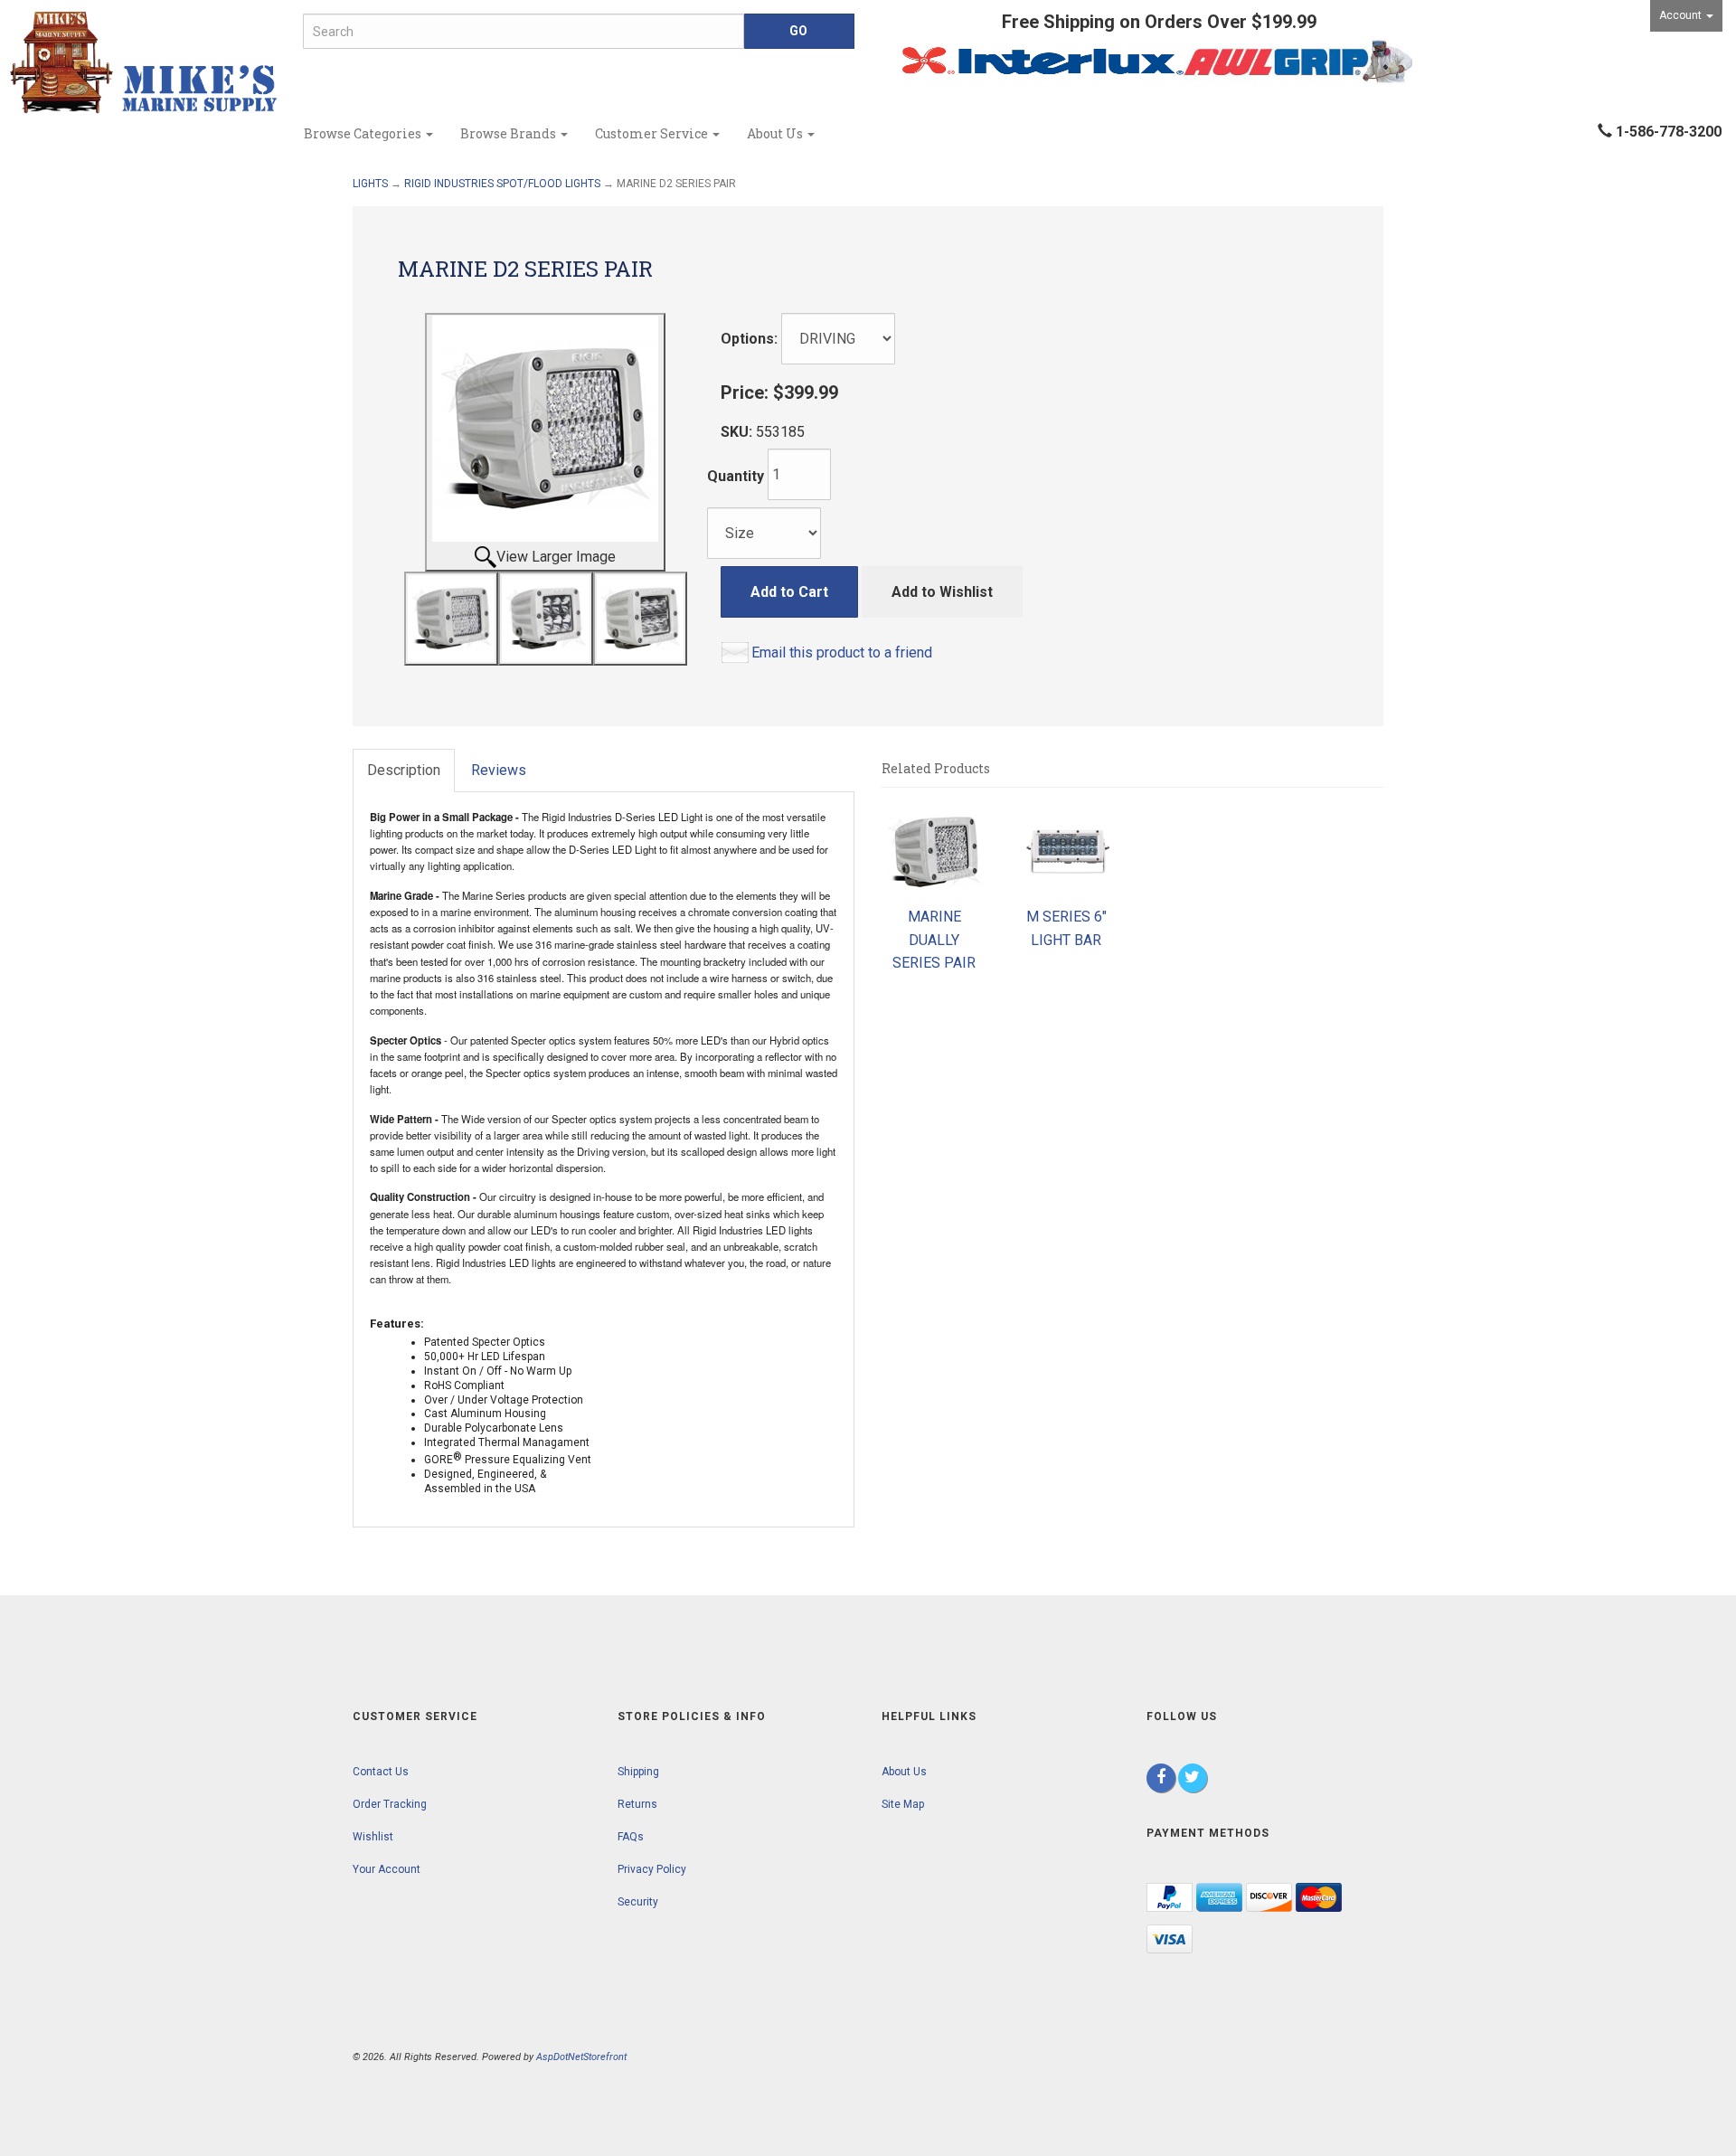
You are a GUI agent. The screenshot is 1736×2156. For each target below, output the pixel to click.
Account (1682, 15)
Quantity (736, 476)
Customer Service (653, 133)
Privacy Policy (652, 1869)
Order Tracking (390, 1804)
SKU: (738, 432)
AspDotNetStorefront (581, 2057)
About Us (776, 133)
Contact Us (381, 1772)
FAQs (631, 1837)
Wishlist (373, 1837)
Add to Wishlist (942, 592)
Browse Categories (364, 133)
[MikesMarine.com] (145, 63)
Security (638, 1902)
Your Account (387, 1869)
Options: (749, 339)
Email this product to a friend (842, 652)
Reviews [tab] (499, 770)
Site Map (903, 1804)
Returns (637, 1804)
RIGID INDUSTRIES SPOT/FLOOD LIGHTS (502, 184)
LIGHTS (370, 184)
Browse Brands (509, 133)
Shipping (638, 1772)
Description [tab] (404, 770)
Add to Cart (789, 592)
